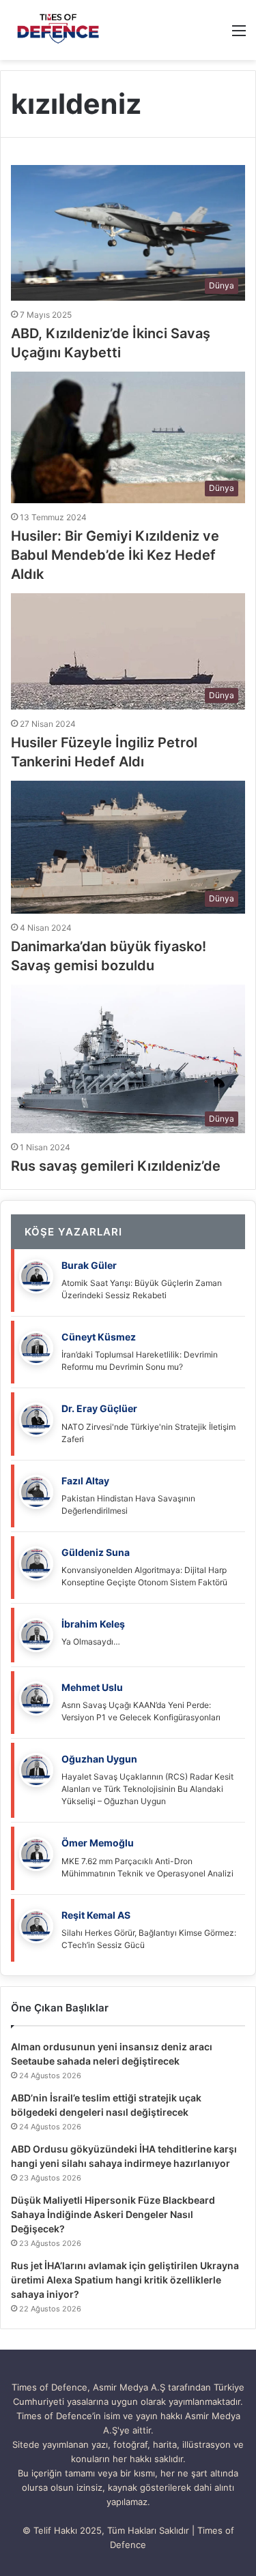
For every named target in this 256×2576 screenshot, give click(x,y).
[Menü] (239, 35)
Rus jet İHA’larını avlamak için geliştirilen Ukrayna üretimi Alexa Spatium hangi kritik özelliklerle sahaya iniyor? (125, 2280)
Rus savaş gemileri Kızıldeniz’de (116, 1166)
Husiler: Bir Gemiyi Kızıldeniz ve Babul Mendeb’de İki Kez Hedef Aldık (115, 555)
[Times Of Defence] (60, 30)
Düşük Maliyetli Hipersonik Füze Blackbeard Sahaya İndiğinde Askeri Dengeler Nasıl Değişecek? (113, 2214)
